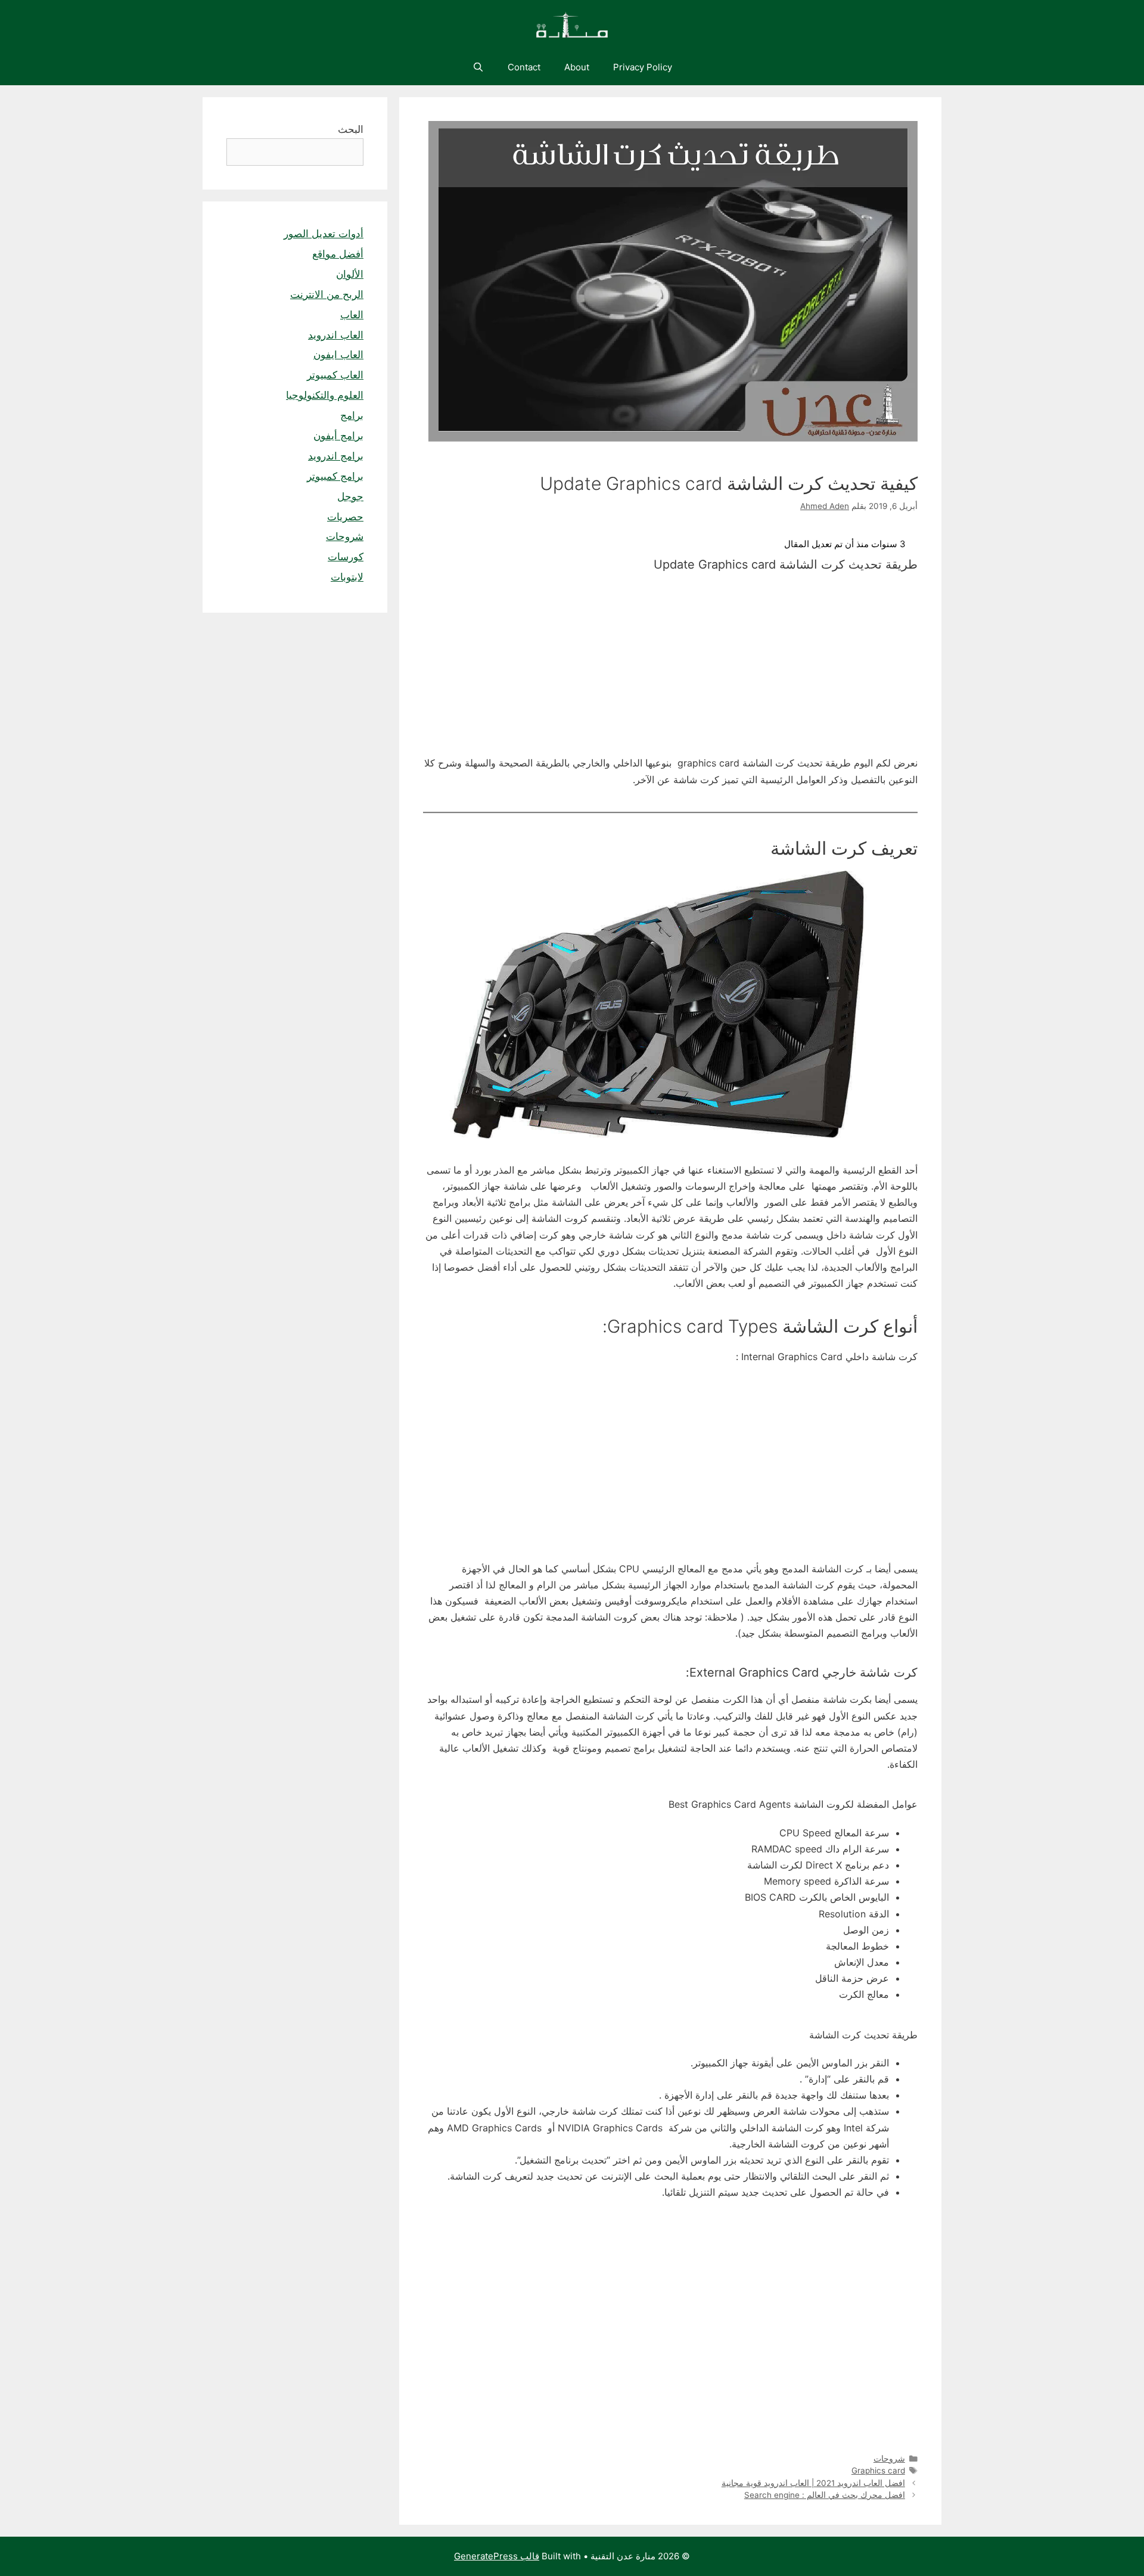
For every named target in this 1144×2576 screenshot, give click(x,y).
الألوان (350, 274)
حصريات (345, 517)
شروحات (889, 2459)
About (577, 67)
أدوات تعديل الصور (324, 234)
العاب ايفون (338, 355)
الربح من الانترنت (327, 294)
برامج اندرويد (336, 456)
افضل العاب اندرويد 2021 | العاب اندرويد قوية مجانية (813, 2483)
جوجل (350, 496)
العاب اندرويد (336, 335)
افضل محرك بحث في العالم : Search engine (825, 2495)
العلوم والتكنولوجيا (325, 395)
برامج (352, 415)
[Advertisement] (670, 667)
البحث (351, 129)
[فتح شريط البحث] (478, 67)
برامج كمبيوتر (335, 476)
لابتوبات (347, 577)
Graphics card (878, 2471)
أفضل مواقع (338, 254)
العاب (352, 315)
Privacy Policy (643, 67)
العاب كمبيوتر (335, 375)
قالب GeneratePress (497, 2556)
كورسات (346, 557)
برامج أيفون (338, 436)
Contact (524, 67)
